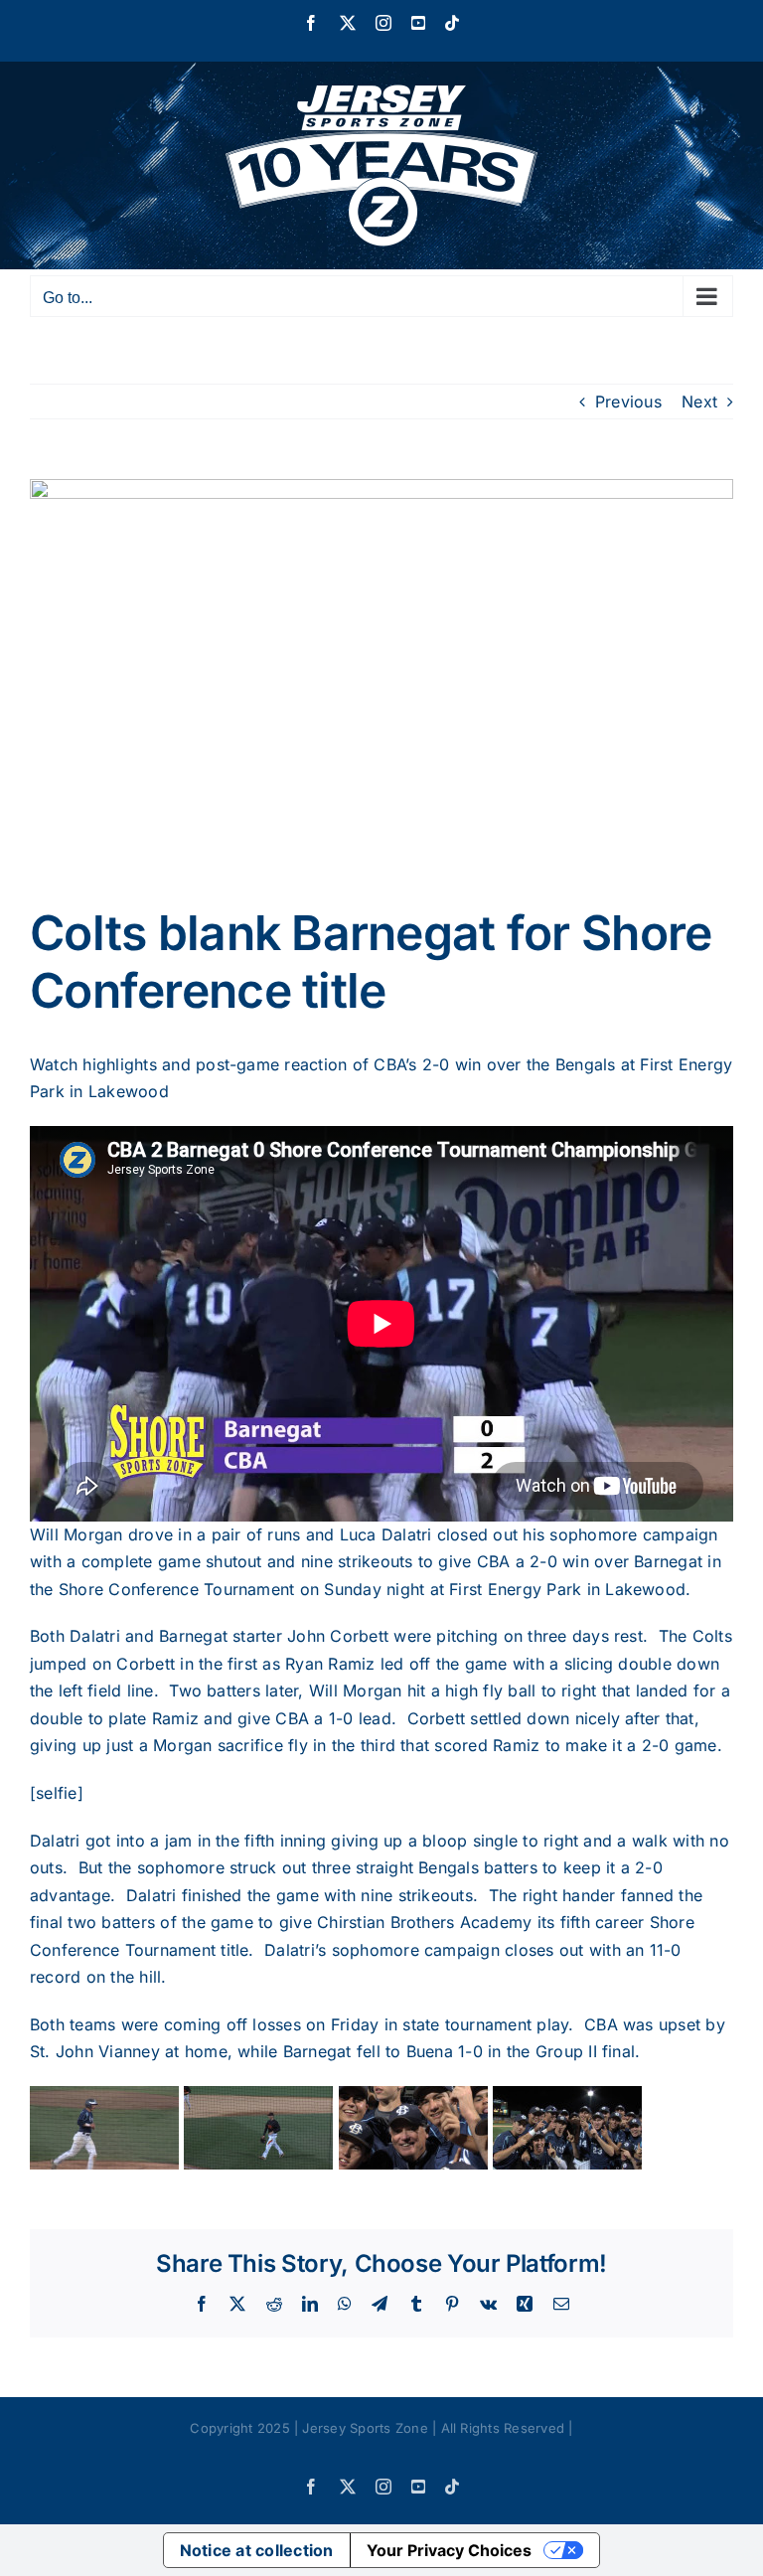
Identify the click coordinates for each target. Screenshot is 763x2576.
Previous (628, 402)
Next (699, 402)
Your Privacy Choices (449, 2550)
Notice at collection (257, 2550)
